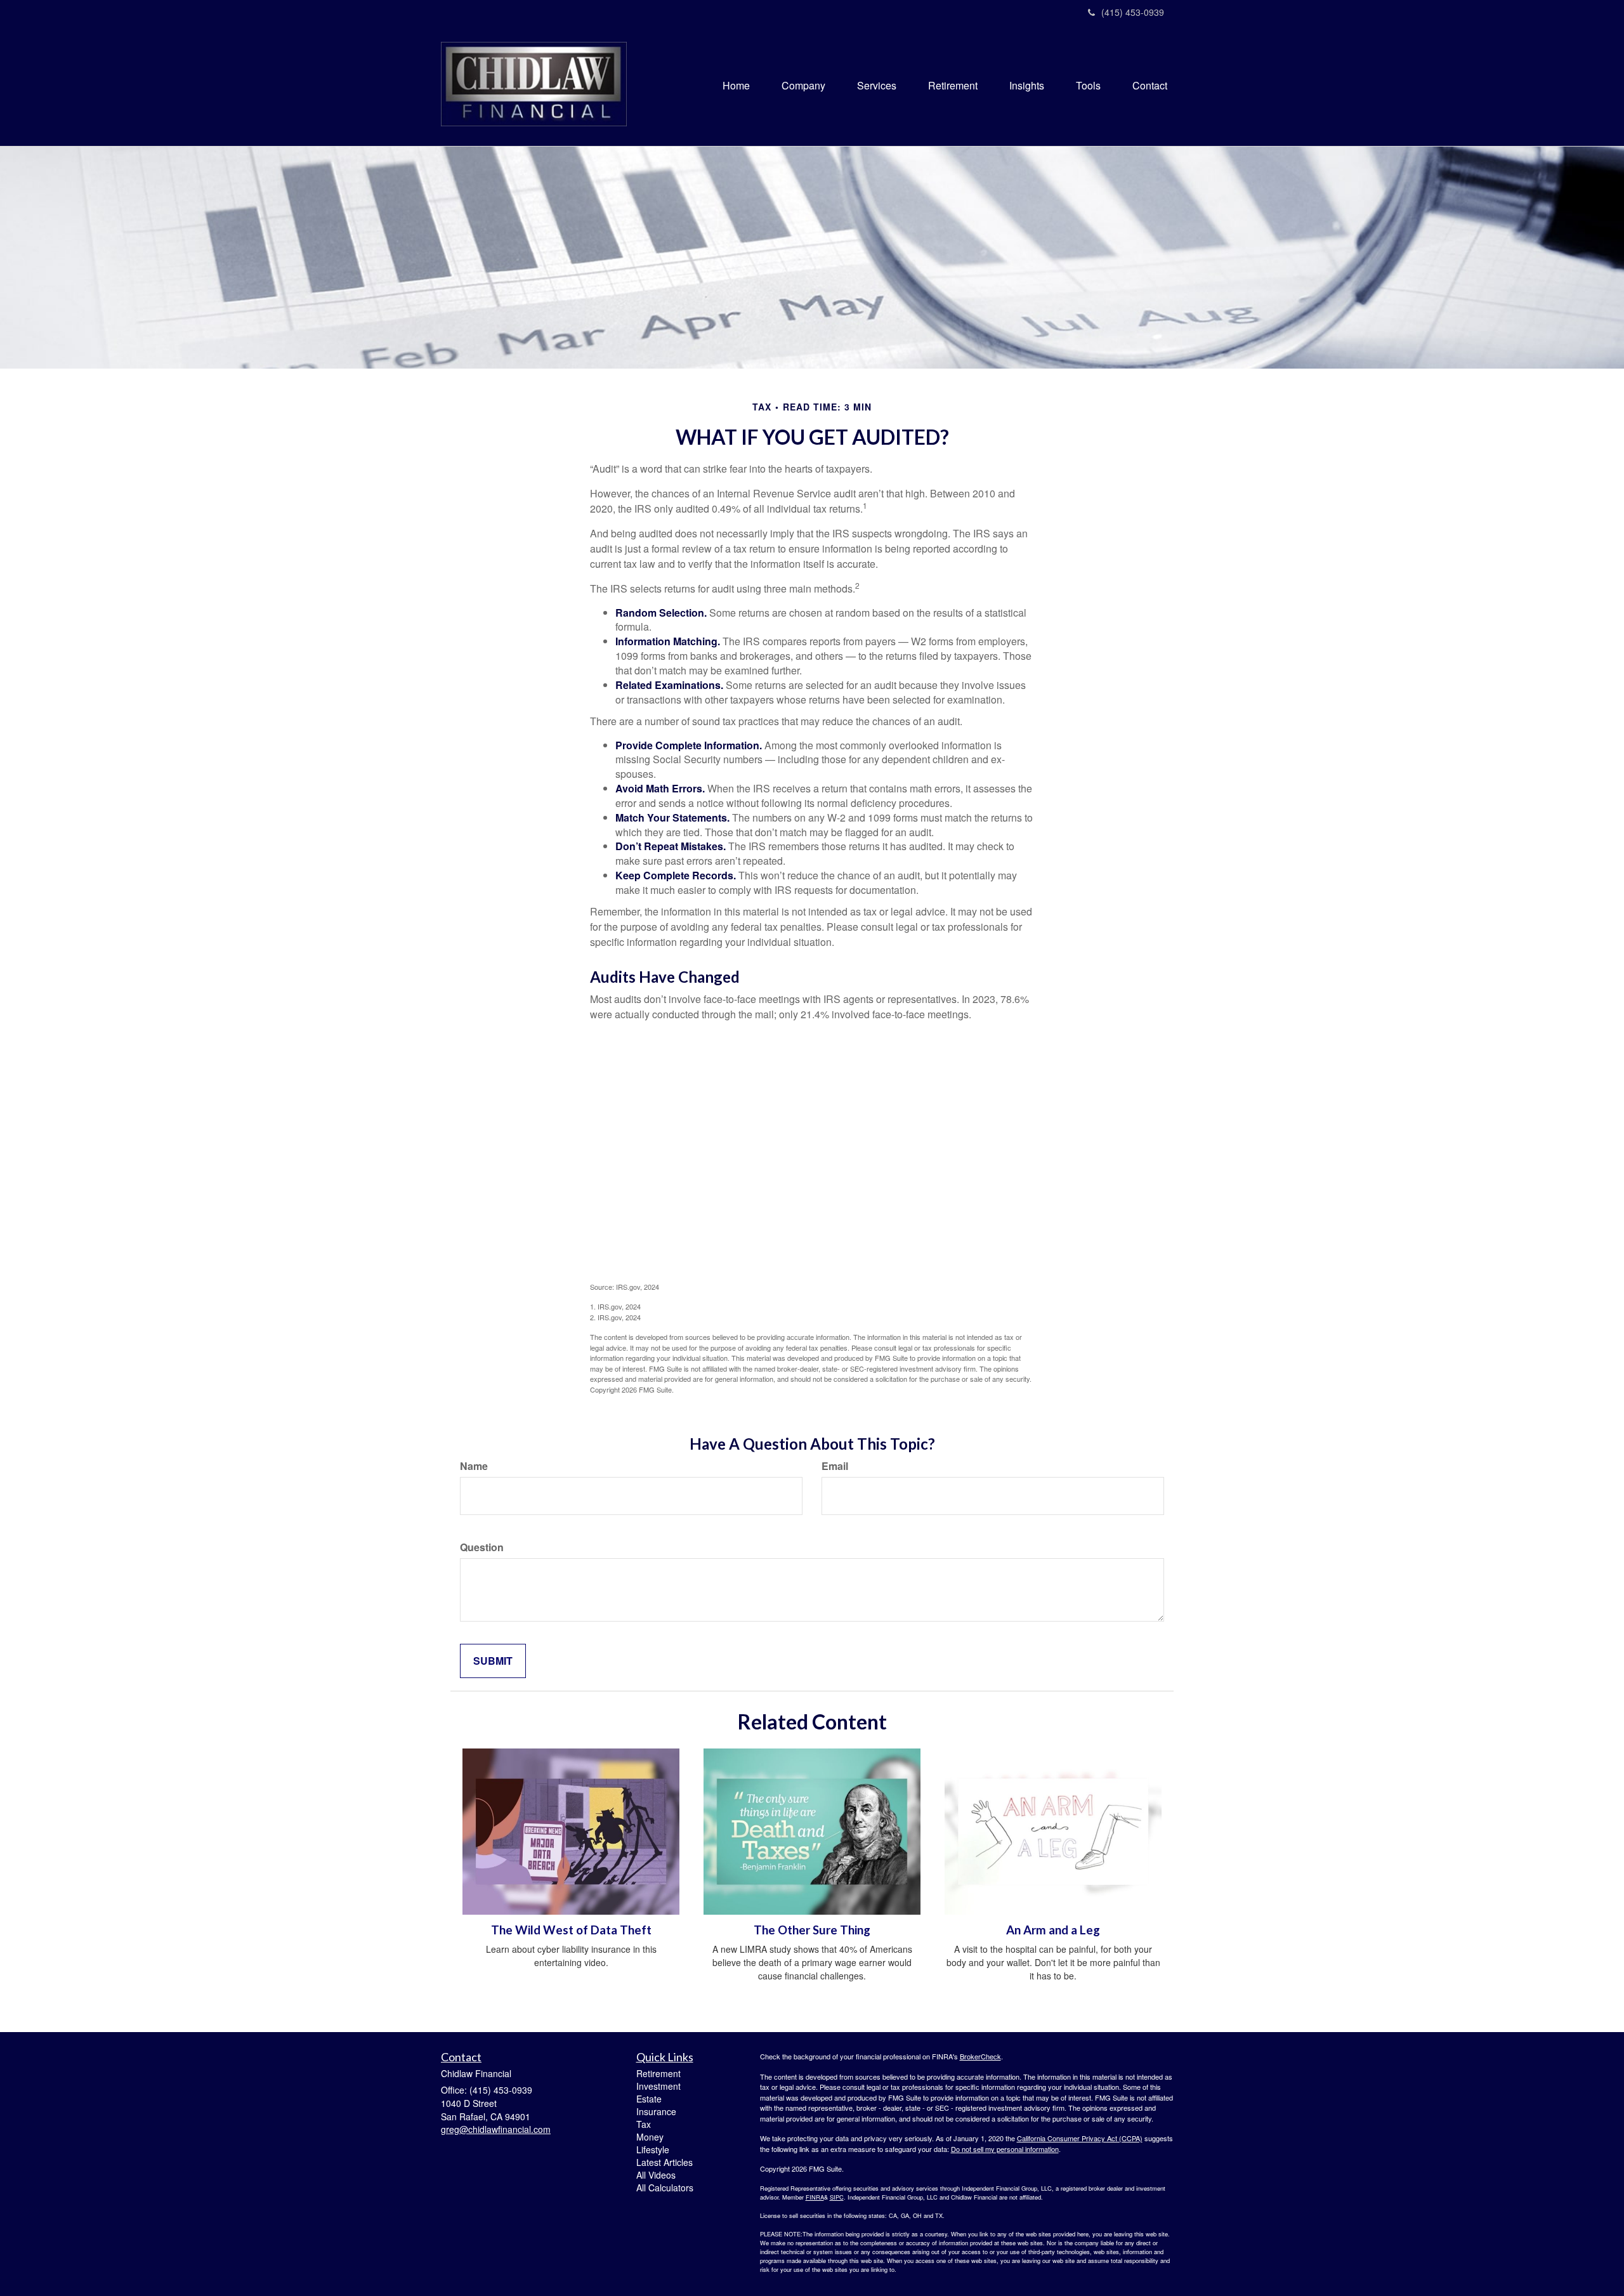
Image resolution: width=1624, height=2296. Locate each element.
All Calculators (665, 2188)
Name (474, 1466)
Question (482, 1547)
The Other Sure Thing (812, 1930)
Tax (644, 2124)
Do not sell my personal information (1005, 2149)
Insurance (656, 2111)
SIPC (837, 2197)
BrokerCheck (980, 2056)
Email (835, 1466)
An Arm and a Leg (1053, 1930)
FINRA (815, 2197)
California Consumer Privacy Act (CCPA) (1080, 2138)
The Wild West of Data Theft (571, 1930)
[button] (803, 86)
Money (650, 2137)
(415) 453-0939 (1133, 12)
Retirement (658, 2073)
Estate (649, 2099)
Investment (658, 2086)
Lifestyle (653, 2149)
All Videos (656, 2175)
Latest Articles (665, 2162)
